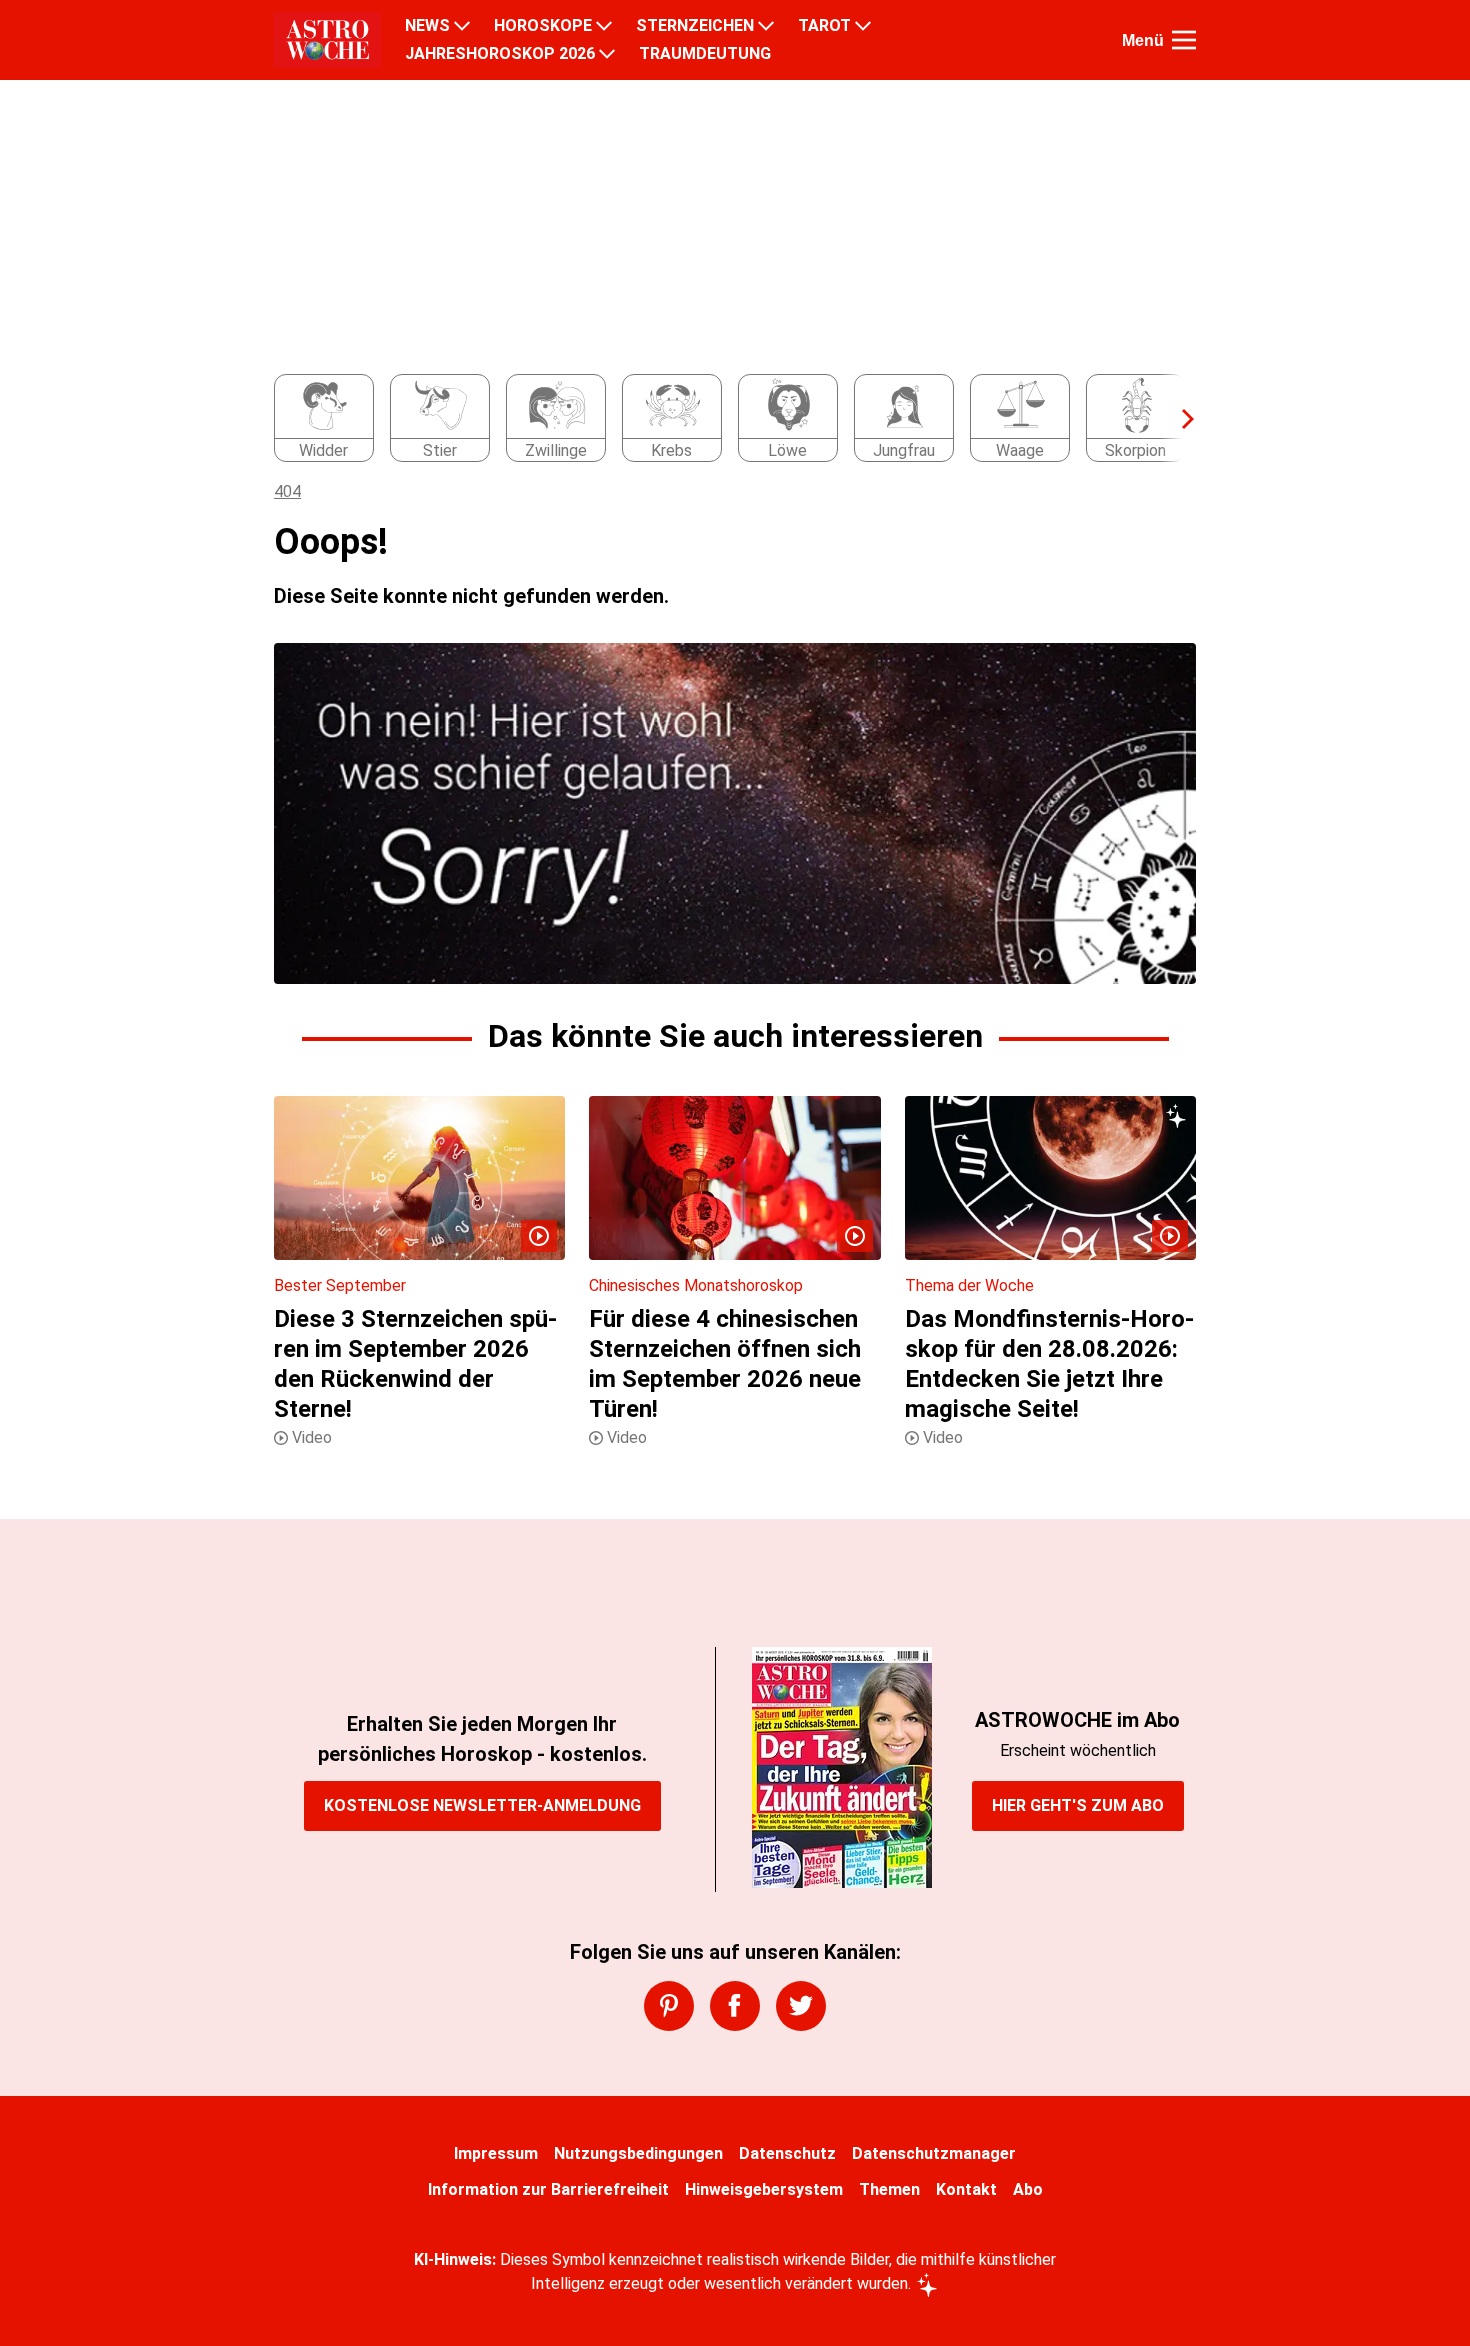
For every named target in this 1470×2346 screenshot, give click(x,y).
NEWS (427, 26)
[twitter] (801, 2006)
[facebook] (735, 2006)
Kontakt (966, 2189)
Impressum (496, 2153)
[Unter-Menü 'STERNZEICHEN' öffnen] (766, 26)
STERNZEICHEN (695, 26)
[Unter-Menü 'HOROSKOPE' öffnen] (604, 26)
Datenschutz (787, 2153)
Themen (889, 2189)
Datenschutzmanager (934, 2153)
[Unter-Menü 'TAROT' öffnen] (863, 26)
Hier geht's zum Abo (1078, 1805)
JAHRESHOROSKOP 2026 (500, 54)
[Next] (1178, 419)
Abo (1028, 2189)
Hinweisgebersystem (764, 2189)
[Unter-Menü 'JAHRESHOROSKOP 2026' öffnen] (607, 54)
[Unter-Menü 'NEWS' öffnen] (462, 26)
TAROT (824, 26)
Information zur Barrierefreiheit (548, 2189)
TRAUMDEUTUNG (705, 54)
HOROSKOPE (543, 26)
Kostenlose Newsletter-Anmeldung (482, 1805)
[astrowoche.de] (327, 40)
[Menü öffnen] (1184, 40)
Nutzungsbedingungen (638, 2153)
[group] (723, 419)
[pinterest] (669, 2006)
